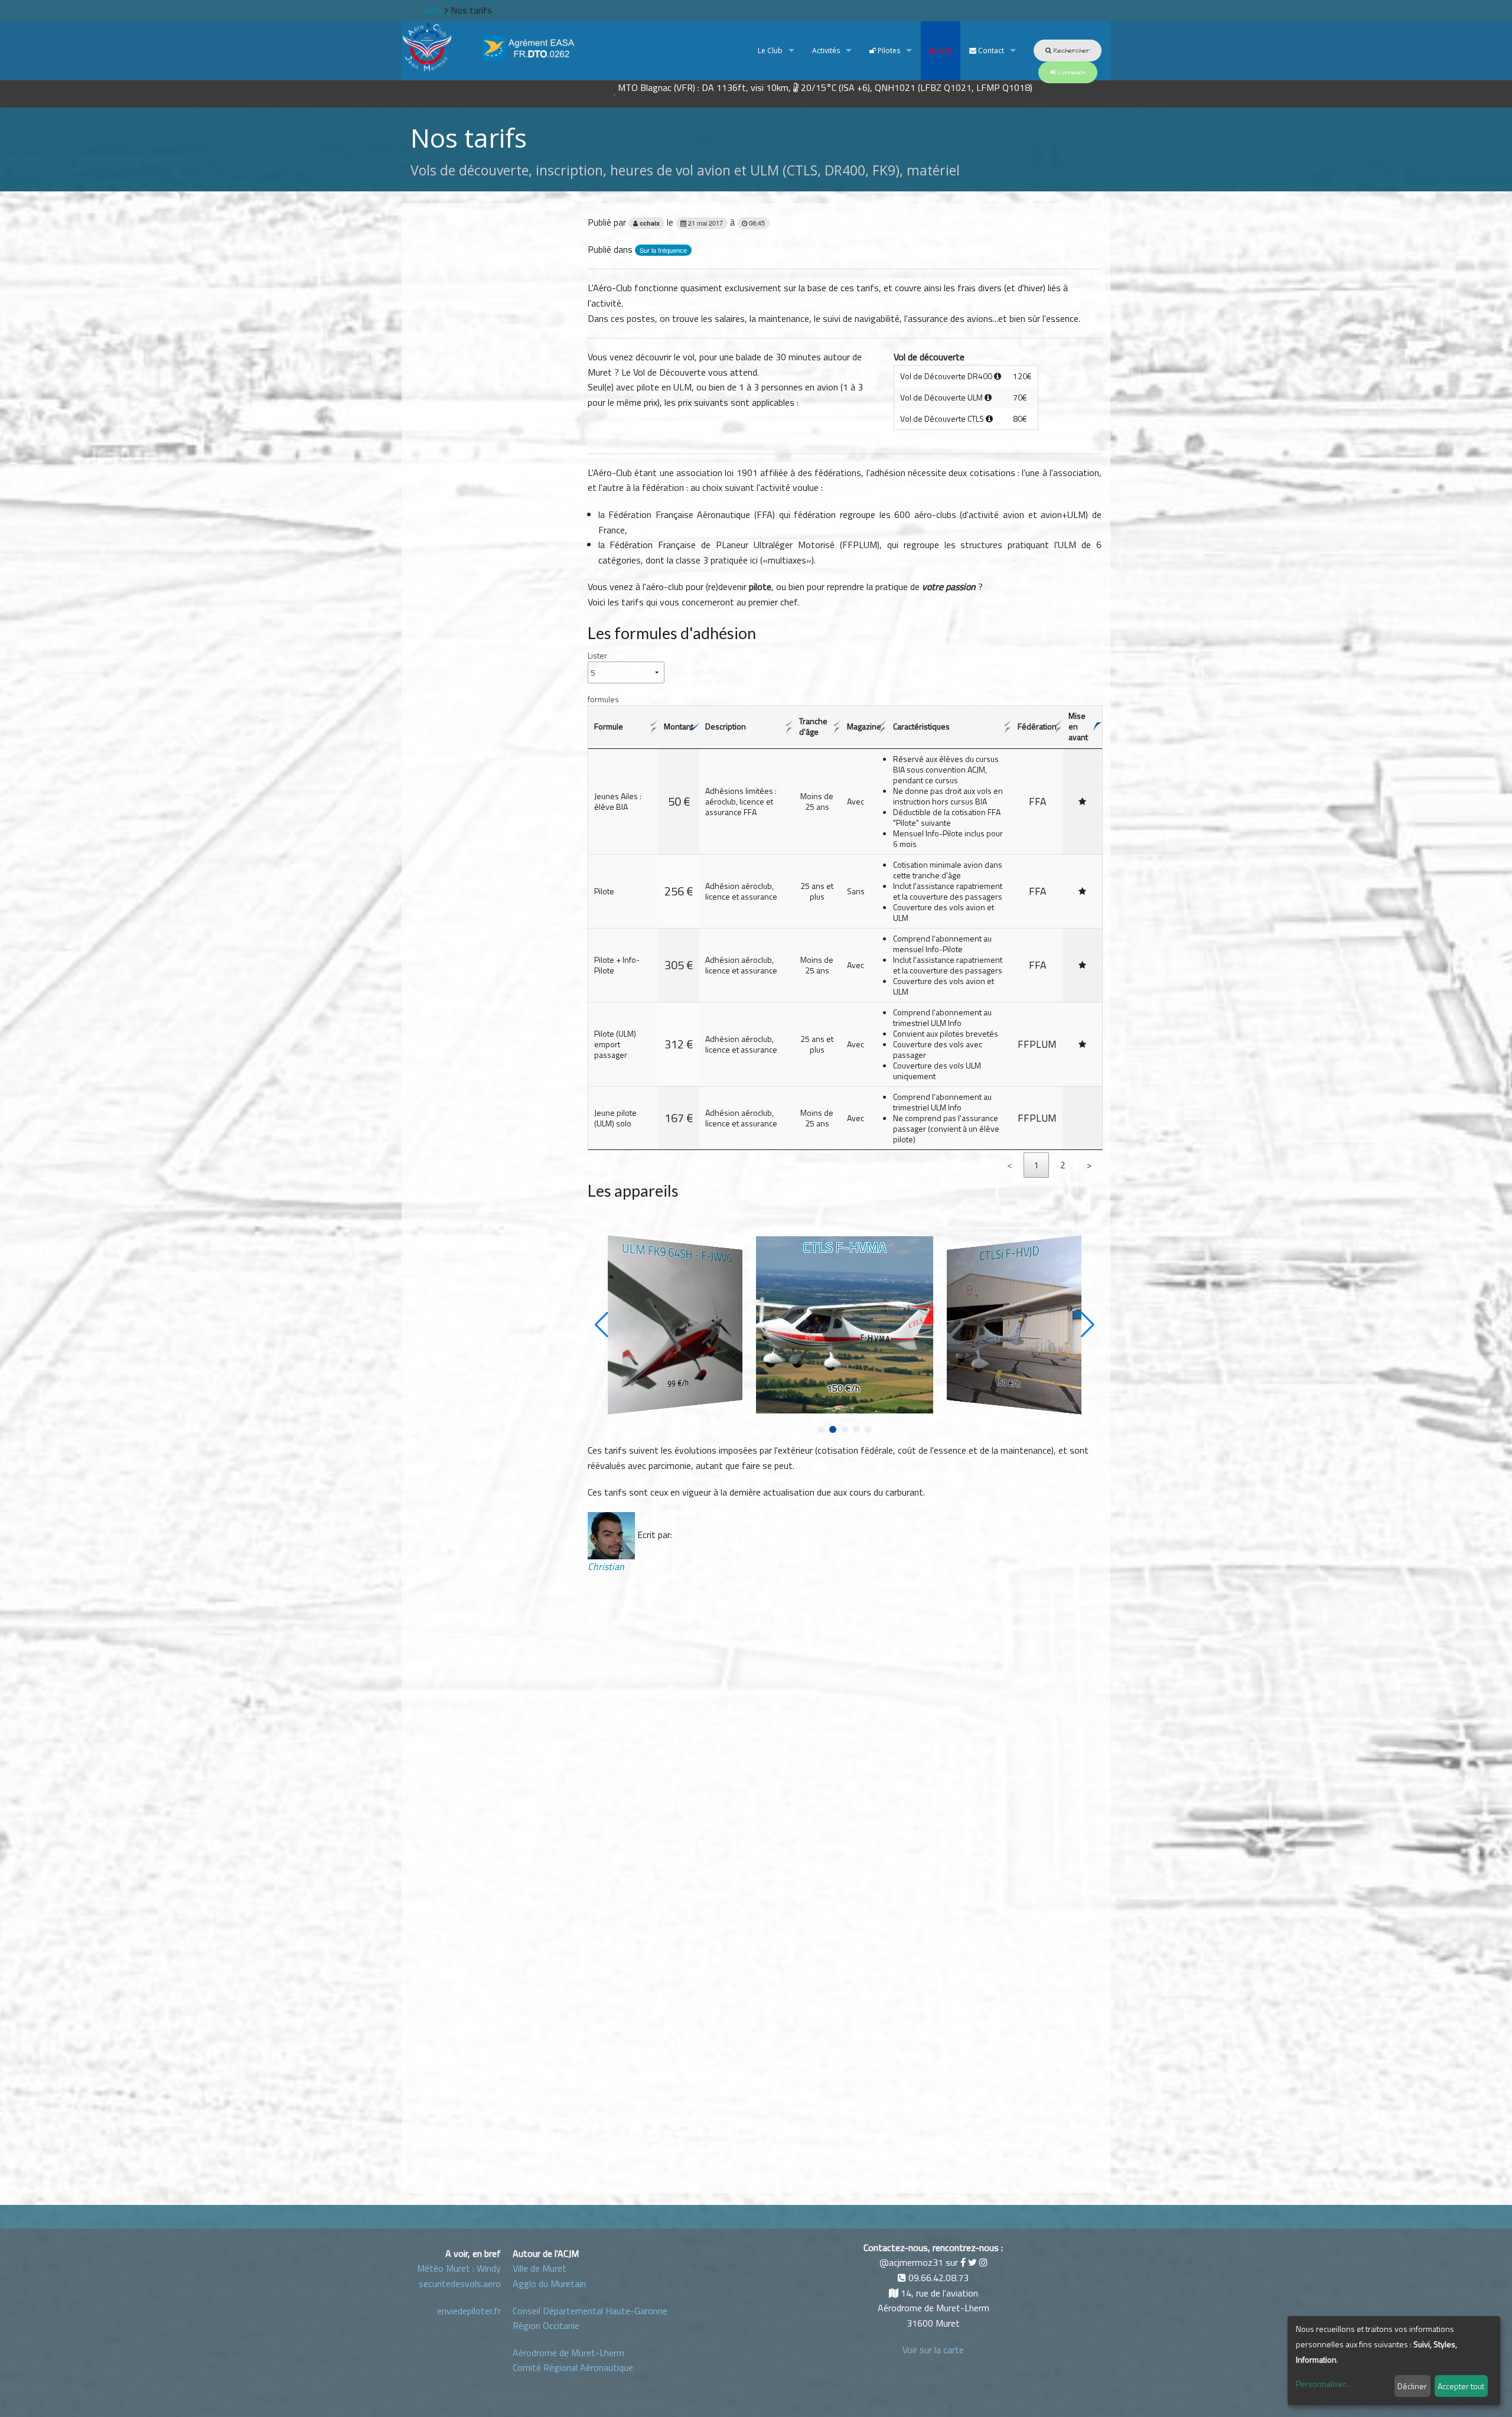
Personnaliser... (1323, 2384)
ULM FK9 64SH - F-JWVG (677, 1252)
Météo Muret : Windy (459, 2268)
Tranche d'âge (813, 726)
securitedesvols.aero (460, 2284)
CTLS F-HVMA (845, 1247)
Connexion (1071, 72)
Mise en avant (1078, 726)
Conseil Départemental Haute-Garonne (590, 2311)
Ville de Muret (540, 2268)
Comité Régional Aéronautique (573, 2367)
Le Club (769, 51)
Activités (826, 51)
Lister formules (603, 677)
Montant (679, 726)
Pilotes (888, 51)
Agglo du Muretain (549, 2284)
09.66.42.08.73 (939, 2278)
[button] (821, 1429)
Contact (990, 51)
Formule (609, 726)
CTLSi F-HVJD (1010, 1253)
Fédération (1037, 726)
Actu (943, 51)
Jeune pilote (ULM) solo (615, 1118)
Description (726, 726)
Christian (606, 1566)
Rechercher (1071, 51)
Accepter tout (1461, 2386)
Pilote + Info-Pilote (617, 965)
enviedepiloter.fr (469, 2311)
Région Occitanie (546, 2325)
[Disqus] (845, 1722)
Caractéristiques (921, 726)
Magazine (864, 726)
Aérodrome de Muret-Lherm (568, 2353)
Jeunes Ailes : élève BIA (618, 801)
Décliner (1412, 2386)
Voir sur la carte (933, 2350)
